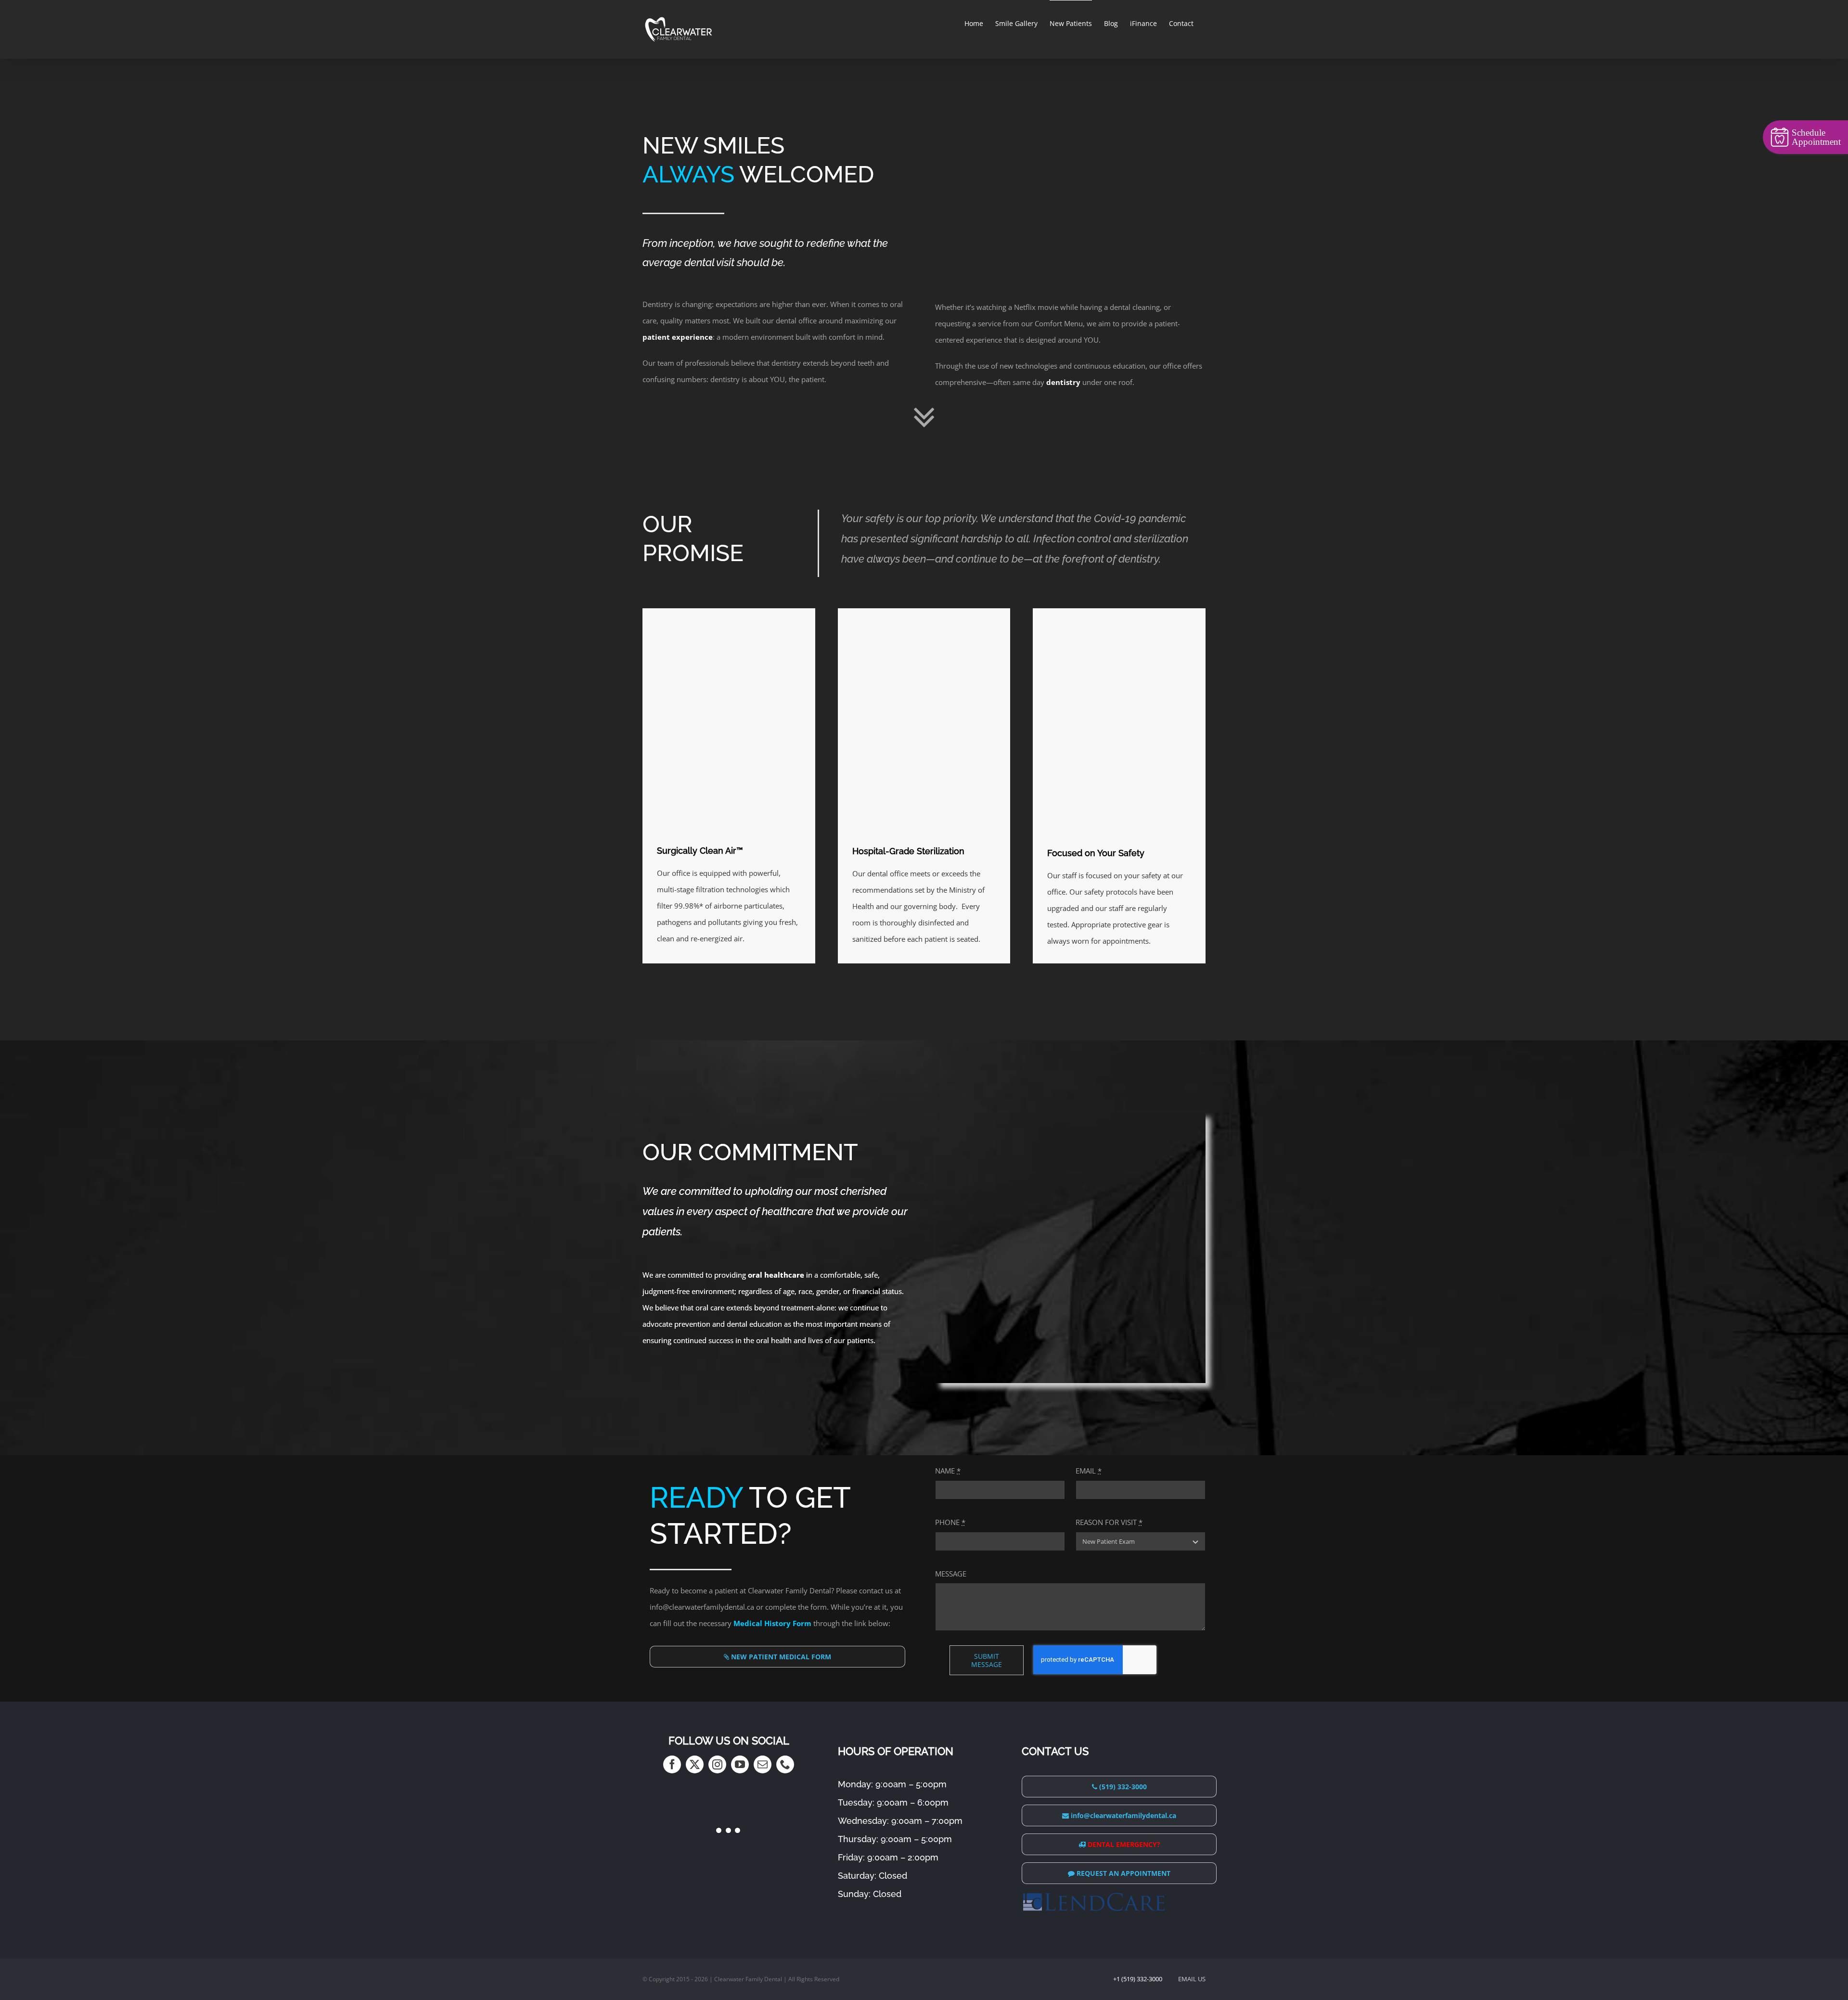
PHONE (950, 1522)
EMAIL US (1192, 1979)
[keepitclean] (924, 612)
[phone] (785, 1764)
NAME (948, 1471)
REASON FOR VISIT (1109, 1522)
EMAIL (1089, 1471)
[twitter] (695, 1764)
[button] (746, 1866)
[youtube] (740, 1764)
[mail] (763, 1764)
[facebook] (672, 1764)
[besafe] (1119, 612)
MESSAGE (951, 1574)
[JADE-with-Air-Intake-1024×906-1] (729, 612)
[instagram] (717, 1764)
